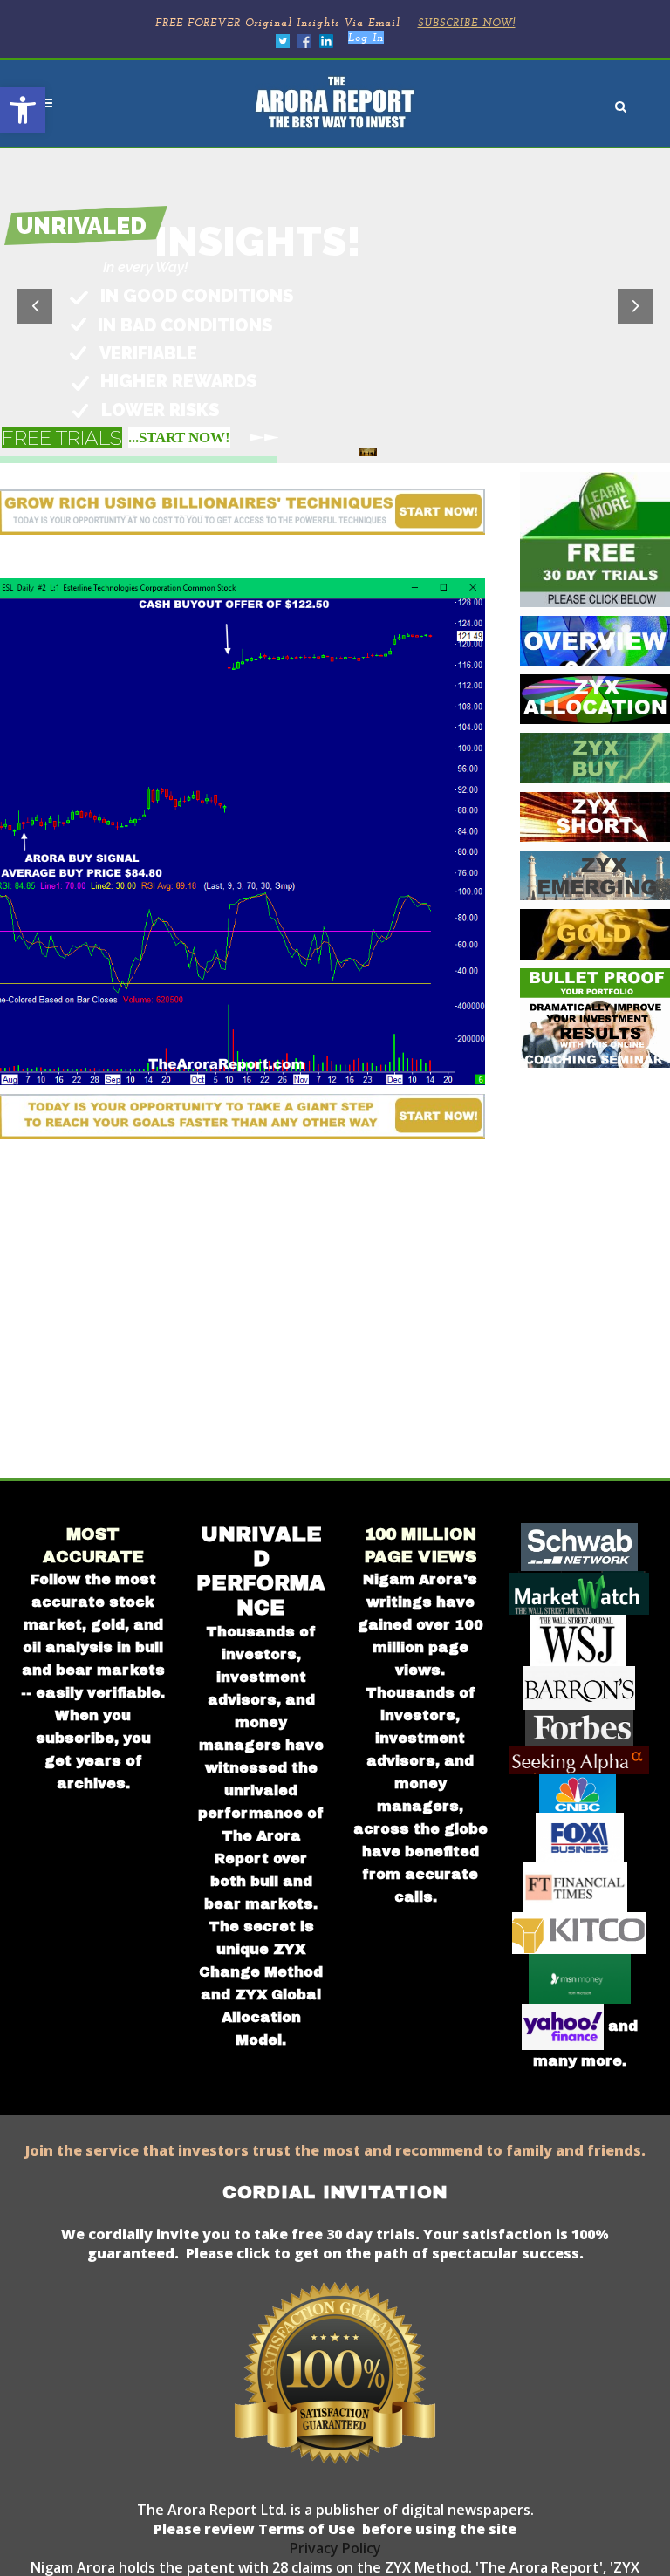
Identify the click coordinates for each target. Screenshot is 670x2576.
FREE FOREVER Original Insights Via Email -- (335, 24)
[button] (23, 110)
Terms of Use (305, 2529)
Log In (366, 38)
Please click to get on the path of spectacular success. (385, 2253)
